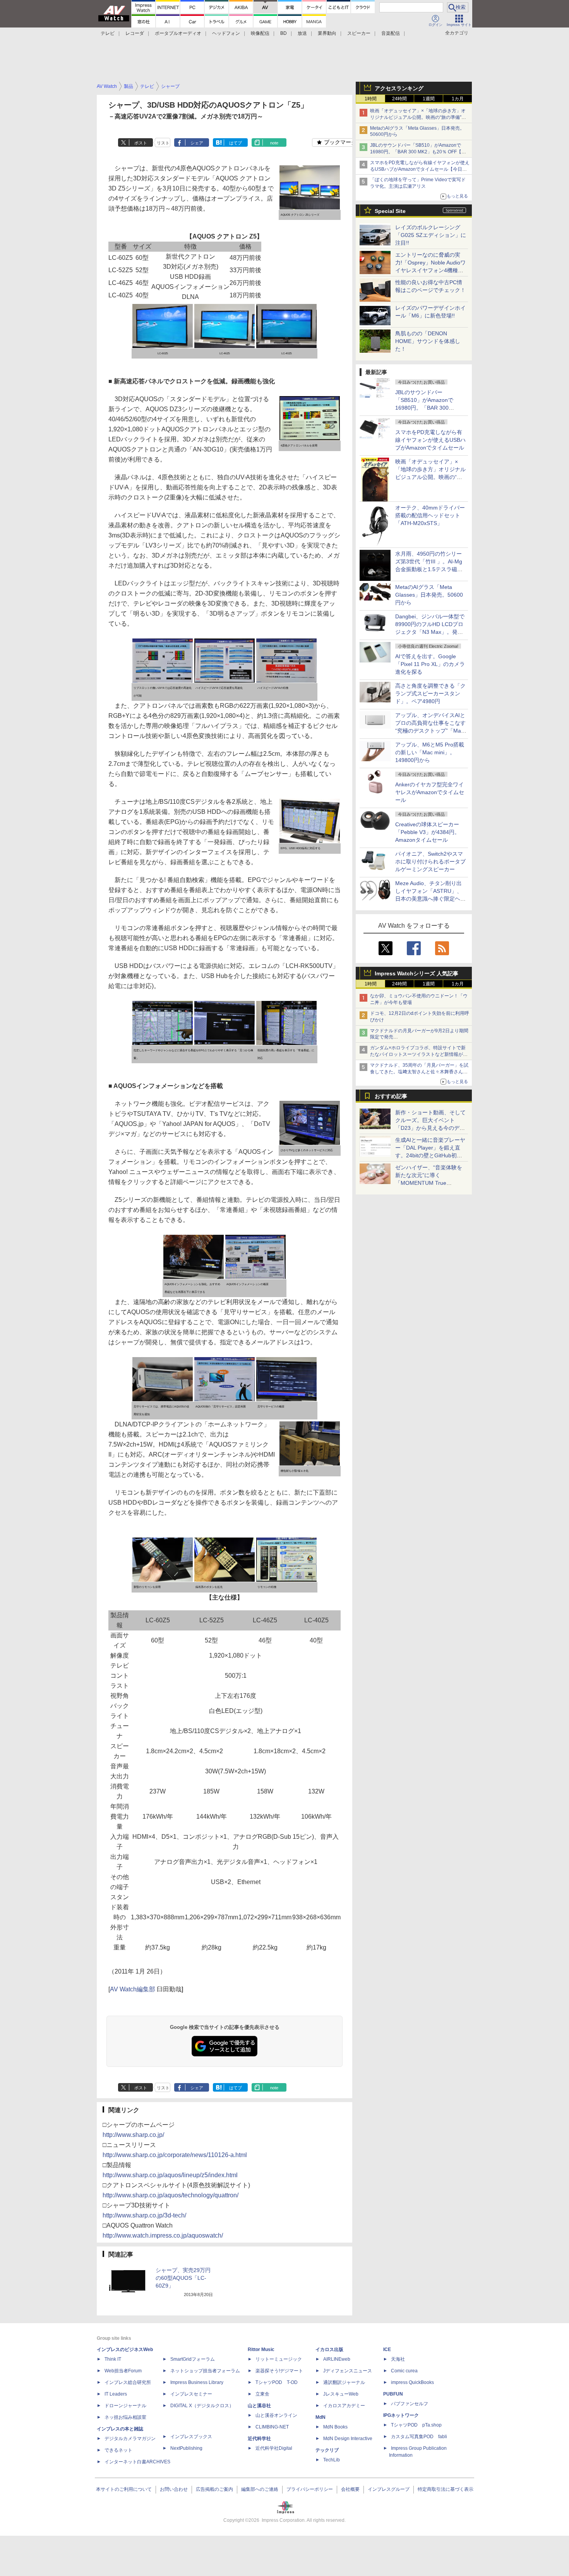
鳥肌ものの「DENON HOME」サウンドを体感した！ (428, 341)
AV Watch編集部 (133, 1989)
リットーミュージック (279, 2359)
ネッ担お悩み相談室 (125, 2417)
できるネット (118, 2450)
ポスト (141, 143)
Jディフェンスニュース (348, 2371)
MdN (320, 2417)
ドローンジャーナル (125, 2406)
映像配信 (260, 33)
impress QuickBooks (412, 2382)
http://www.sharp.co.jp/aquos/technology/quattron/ (171, 2195)
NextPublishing (186, 2448)
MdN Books (335, 2427)
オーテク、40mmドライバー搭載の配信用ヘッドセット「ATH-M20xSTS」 (430, 515)
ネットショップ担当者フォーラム (205, 2371)
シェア (197, 143)
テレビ (108, 33)
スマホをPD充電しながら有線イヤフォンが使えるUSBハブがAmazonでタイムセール (430, 440)
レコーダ (135, 33)
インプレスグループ (389, 2489)
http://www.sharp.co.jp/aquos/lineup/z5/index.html (170, 2175)
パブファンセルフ (410, 2404)
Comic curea (404, 2371)
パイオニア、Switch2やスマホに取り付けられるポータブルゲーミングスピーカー (430, 862)
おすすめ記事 (391, 1096)
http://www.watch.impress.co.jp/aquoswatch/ (163, 2235)
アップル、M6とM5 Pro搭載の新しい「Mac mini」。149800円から (430, 752)
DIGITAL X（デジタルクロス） (202, 2406)
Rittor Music (261, 2349)
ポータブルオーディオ (178, 33)
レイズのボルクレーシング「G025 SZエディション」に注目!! (431, 235)
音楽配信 (391, 33)
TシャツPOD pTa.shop (416, 2425)
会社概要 (350, 2489)
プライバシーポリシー (310, 2489)
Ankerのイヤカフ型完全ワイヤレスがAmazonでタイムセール (430, 792)
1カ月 (458, 99)
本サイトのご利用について (124, 2489)
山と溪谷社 (259, 2406)
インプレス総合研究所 (128, 2382)
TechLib (332, 2460)
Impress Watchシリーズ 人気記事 (416, 973)
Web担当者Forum (123, 2371)
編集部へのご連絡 (260, 2489)
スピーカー (359, 33)
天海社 (398, 2359)
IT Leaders (116, 2394)
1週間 (429, 99)
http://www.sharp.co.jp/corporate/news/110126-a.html (175, 2155)
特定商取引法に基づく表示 (446, 2489)
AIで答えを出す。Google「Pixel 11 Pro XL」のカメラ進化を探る (430, 664)
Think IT (113, 2359)
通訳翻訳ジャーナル (344, 2382)
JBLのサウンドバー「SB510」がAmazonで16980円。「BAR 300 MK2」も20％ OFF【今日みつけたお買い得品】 (418, 152)
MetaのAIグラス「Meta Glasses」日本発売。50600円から (429, 595)
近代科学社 (259, 2439)
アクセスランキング (399, 88)
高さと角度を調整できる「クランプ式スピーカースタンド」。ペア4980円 (430, 693)
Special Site (390, 211)
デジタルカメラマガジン (130, 2439)
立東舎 (262, 2394)
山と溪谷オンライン (276, 2415)
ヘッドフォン (226, 33)
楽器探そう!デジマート (279, 2371)
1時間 (371, 99)
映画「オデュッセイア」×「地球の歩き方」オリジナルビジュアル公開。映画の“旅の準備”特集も (418, 117)
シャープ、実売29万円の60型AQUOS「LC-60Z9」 (183, 2278)
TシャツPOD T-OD (277, 2382)
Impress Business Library (197, 2382)
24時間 (399, 99)
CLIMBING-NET (272, 2427)
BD (284, 33)
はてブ (236, 143)
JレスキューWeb (341, 2394)
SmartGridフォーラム (193, 2359)
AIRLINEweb (337, 2359)
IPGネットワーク (401, 2415)
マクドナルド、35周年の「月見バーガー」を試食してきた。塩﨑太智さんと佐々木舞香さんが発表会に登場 (419, 1072)
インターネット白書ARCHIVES (137, 2462)
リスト (163, 143)
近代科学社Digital (274, 2448)
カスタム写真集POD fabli (419, 2437)
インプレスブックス (191, 2437)
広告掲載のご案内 (214, 2489)
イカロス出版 (329, 2349)
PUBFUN (393, 2394)
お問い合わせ (174, 2489)
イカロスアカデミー (344, 2406)
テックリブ (327, 2450)
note (274, 143)
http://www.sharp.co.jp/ (133, 2135)
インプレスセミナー (191, 2394)
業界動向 (327, 33)
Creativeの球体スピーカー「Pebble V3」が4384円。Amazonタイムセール (428, 832)
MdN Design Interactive (348, 2439)
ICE (387, 2349)
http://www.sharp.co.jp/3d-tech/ (144, 2215)
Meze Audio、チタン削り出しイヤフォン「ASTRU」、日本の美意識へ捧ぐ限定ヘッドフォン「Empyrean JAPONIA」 (430, 899)
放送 (302, 33)
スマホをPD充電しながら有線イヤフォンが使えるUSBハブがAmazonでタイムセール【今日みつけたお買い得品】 (420, 169)
